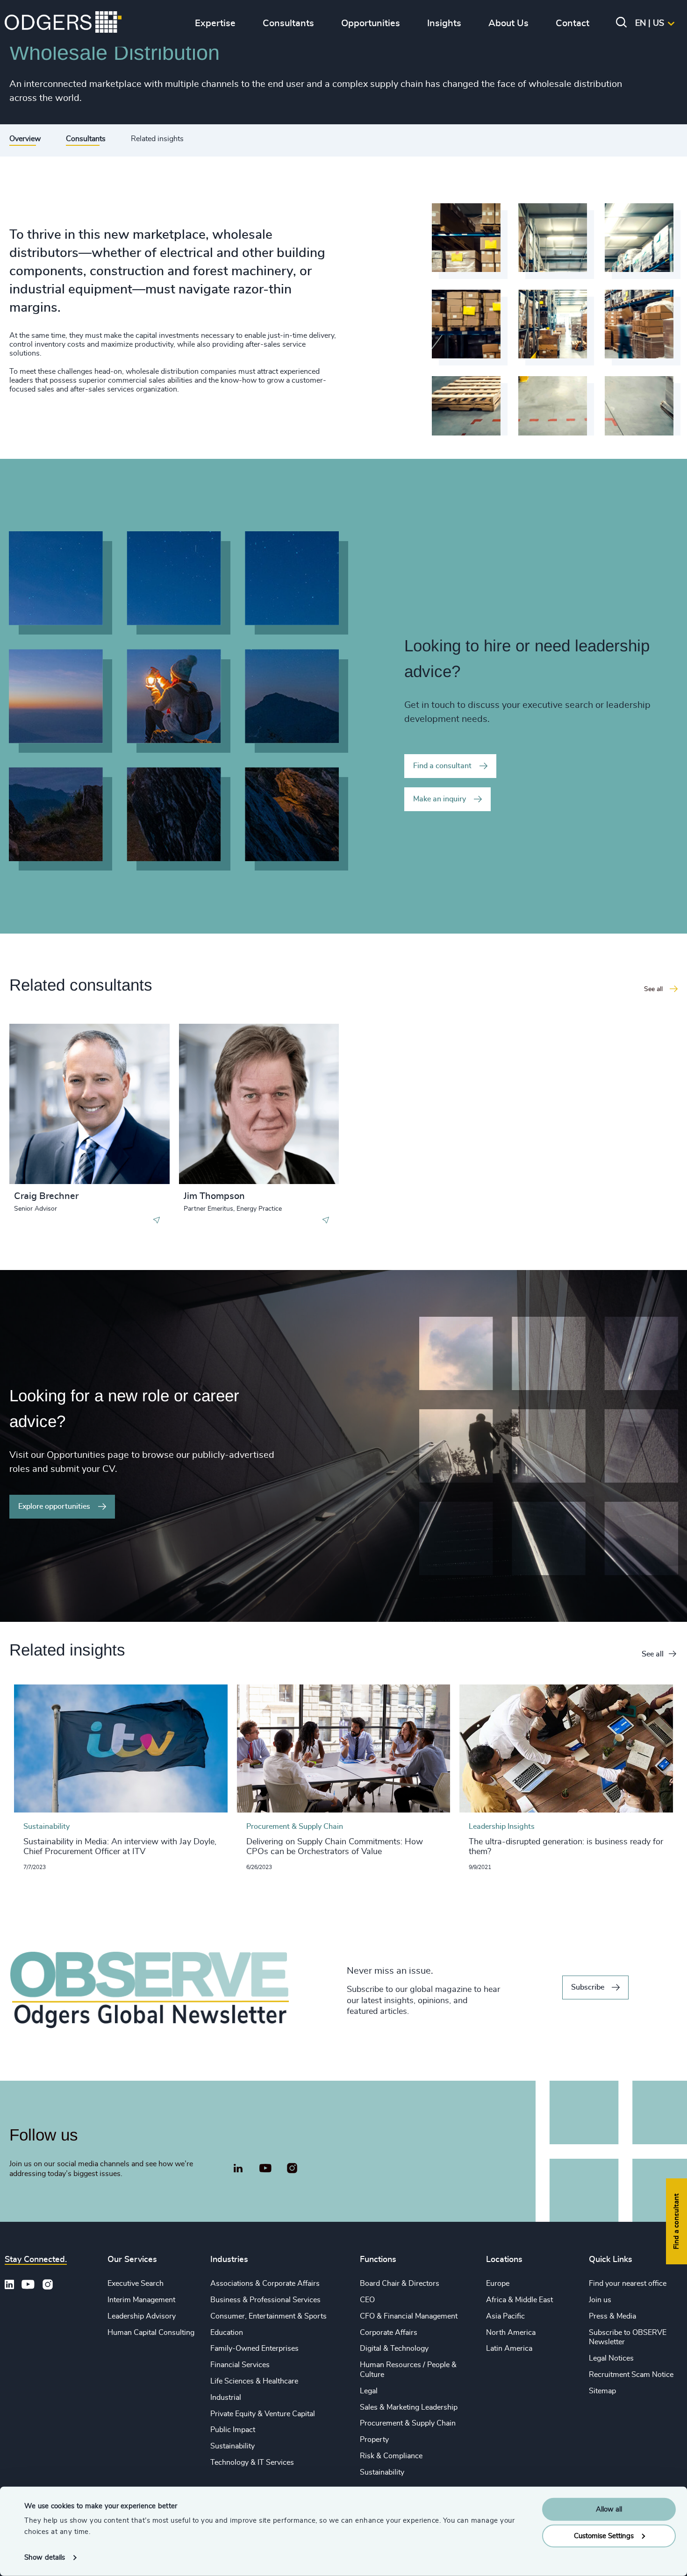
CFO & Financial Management (409, 2316)
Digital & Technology (394, 2348)
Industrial (226, 2398)
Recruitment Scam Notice (631, 2375)
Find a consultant (442, 766)
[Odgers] (63, 23)
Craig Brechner (46, 1196)
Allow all (609, 2509)
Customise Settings (604, 2536)
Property (374, 2440)
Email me (44, 1078)
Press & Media (612, 2316)
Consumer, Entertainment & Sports (268, 2316)
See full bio (127, 1161)
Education (227, 2333)
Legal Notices (611, 2358)
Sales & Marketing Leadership (409, 2407)
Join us (600, 2300)
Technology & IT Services (252, 2462)
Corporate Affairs (389, 2333)
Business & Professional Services (265, 2300)
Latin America (509, 2348)
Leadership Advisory (142, 2316)
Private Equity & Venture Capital (263, 2414)
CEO (367, 2300)
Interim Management (141, 2300)
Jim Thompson (214, 1196)
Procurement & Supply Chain (408, 2423)
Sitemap (602, 2391)
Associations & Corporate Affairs (265, 2283)
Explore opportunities (54, 1506)
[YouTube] (265, 2169)
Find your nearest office (628, 2283)
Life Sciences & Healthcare (254, 2381)
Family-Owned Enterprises (254, 2348)
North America (511, 2333)
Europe (498, 2283)
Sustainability (233, 2446)
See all (653, 1654)
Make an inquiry (440, 799)
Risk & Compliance (391, 2456)
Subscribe (588, 1987)
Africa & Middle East (519, 2300)
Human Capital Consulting (151, 2333)
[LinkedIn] (238, 2169)
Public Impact (233, 2430)
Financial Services (240, 2365)
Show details (45, 2558)
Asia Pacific (505, 2316)
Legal (369, 2391)
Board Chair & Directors (400, 2283)
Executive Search (136, 2283)
